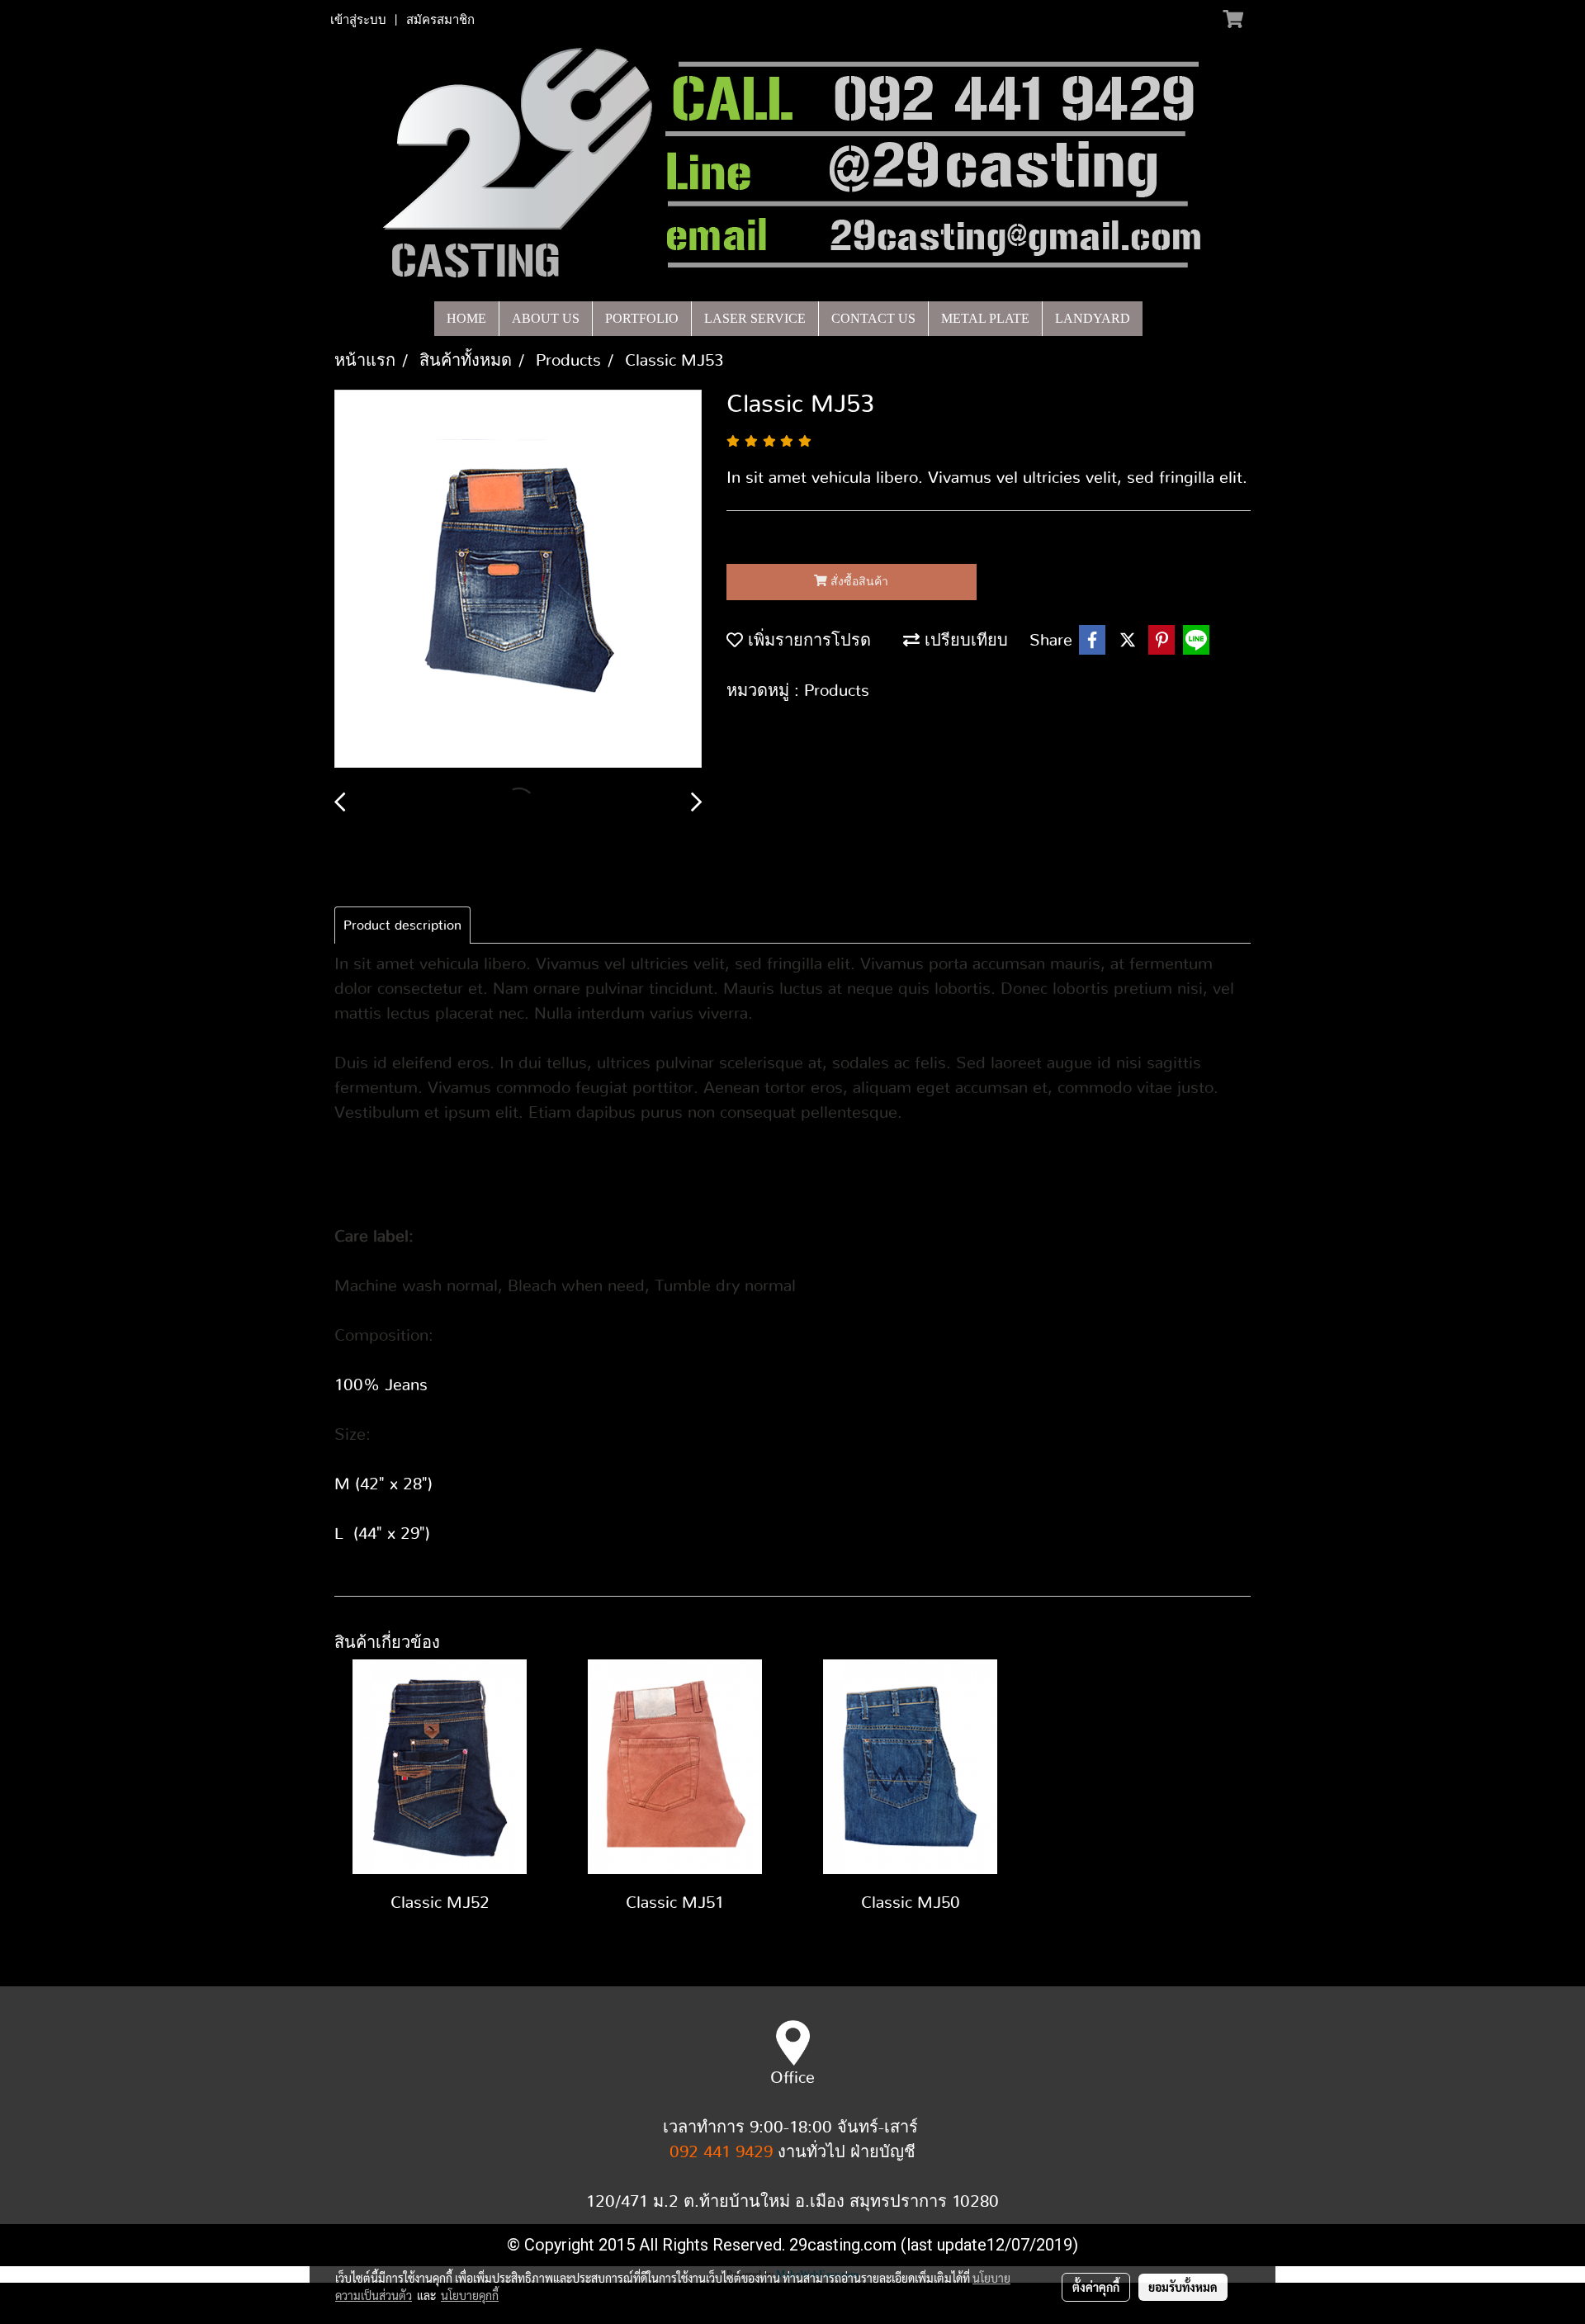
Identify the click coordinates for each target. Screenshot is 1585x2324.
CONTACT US (873, 318)
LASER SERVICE (755, 318)
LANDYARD (1093, 318)
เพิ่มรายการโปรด (807, 641)
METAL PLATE (985, 318)
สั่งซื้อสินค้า (858, 582)
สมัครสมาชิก (440, 20)
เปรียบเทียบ (964, 641)
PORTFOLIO (642, 318)
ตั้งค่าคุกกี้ (1096, 2287)
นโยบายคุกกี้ (470, 2295)
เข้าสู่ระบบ (358, 20)
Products (837, 691)
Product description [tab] (402, 925)
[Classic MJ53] (518, 580)
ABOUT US (546, 318)
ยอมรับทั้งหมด (1183, 2287)
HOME (466, 318)
